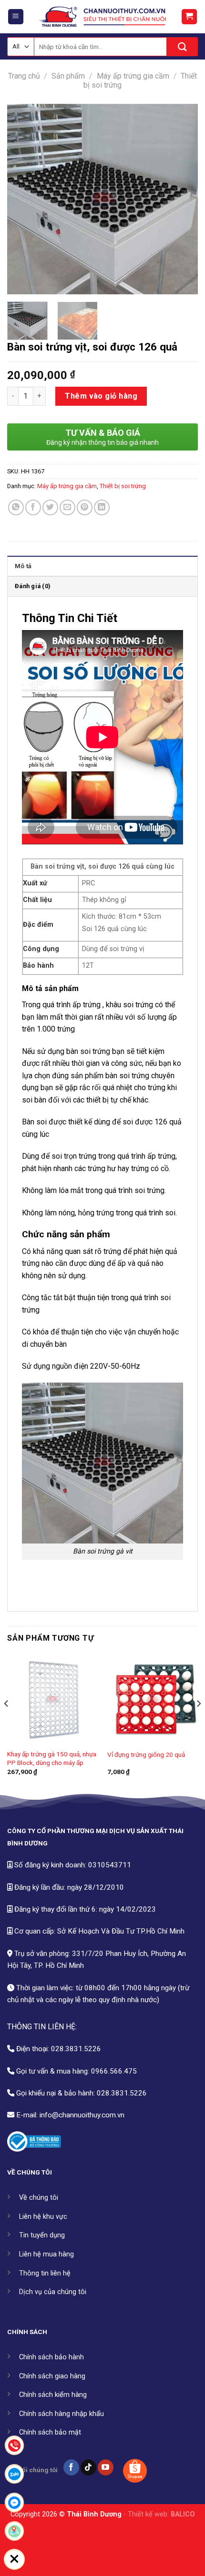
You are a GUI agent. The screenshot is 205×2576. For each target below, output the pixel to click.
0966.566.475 (114, 2071)
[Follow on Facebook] (71, 2467)
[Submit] (182, 47)
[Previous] (23, 199)
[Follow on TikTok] (88, 2467)
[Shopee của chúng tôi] (135, 2471)
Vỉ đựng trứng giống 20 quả (146, 1754)
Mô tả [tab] (23, 566)
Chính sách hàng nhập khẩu (61, 2414)
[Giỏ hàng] (190, 17)
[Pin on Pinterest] (85, 507)
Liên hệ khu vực (43, 2217)
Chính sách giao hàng (52, 2376)
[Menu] (16, 17)
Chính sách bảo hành (51, 2357)
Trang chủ (24, 76)
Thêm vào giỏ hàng (101, 396)
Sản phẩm (68, 76)
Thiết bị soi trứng (123, 486)
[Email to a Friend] (67, 507)
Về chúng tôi (39, 2198)
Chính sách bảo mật (50, 2432)
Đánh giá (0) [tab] (33, 586)
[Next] (182, 199)
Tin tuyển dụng (42, 2235)
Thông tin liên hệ (45, 2273)
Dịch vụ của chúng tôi (53, 2292)
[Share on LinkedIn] (102, 507)
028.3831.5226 (76, 2049)
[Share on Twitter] (50, 507)
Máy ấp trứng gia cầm (133, 76)
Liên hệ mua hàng (46, 2254)
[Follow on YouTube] (106, 2467)
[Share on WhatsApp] (16, 507)
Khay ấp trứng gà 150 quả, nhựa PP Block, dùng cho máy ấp (52, 1758)
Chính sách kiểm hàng (53, 2395)
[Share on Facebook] (33, 507)
